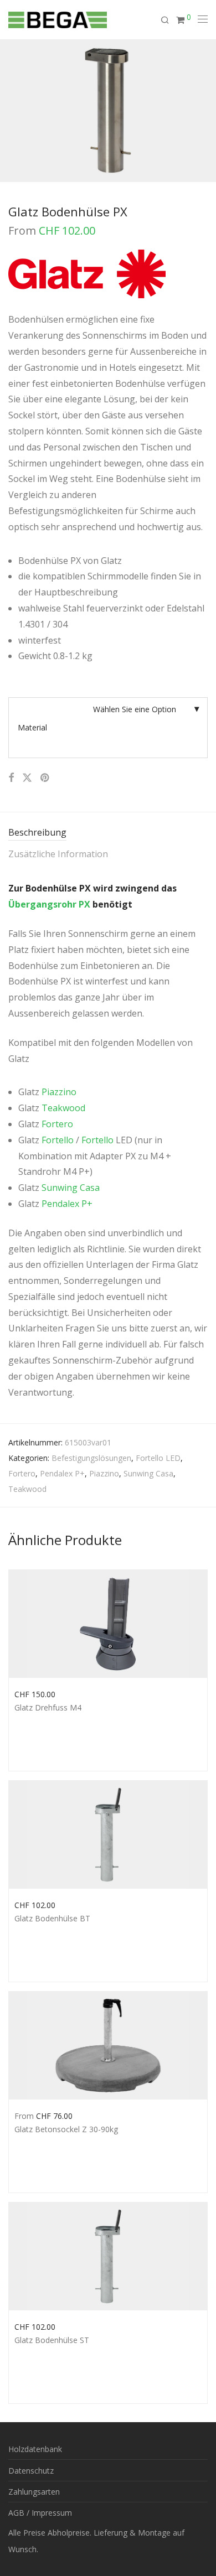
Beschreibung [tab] (37, 832)
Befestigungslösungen (91, 1458)
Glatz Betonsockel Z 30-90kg (66, 2129)
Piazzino (59, 1092)
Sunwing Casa (71, 1188)
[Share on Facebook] (11, 778)
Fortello (58, 1140)
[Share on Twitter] (27, 778)
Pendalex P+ (67, 1204)
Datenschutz (31, 2471)
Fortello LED (158, 1458)
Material (32, 727)
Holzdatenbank (35, 2449)
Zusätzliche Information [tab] (58, 854)
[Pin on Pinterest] (45, 778)
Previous (11, 111)
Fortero (57, 1124)
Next (205, 111)
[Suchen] (168, 20)
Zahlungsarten (34, 2492)
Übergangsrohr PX (49, 904)
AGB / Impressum (40, 2513)
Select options (34, 1693)
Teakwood (63, 1108)
